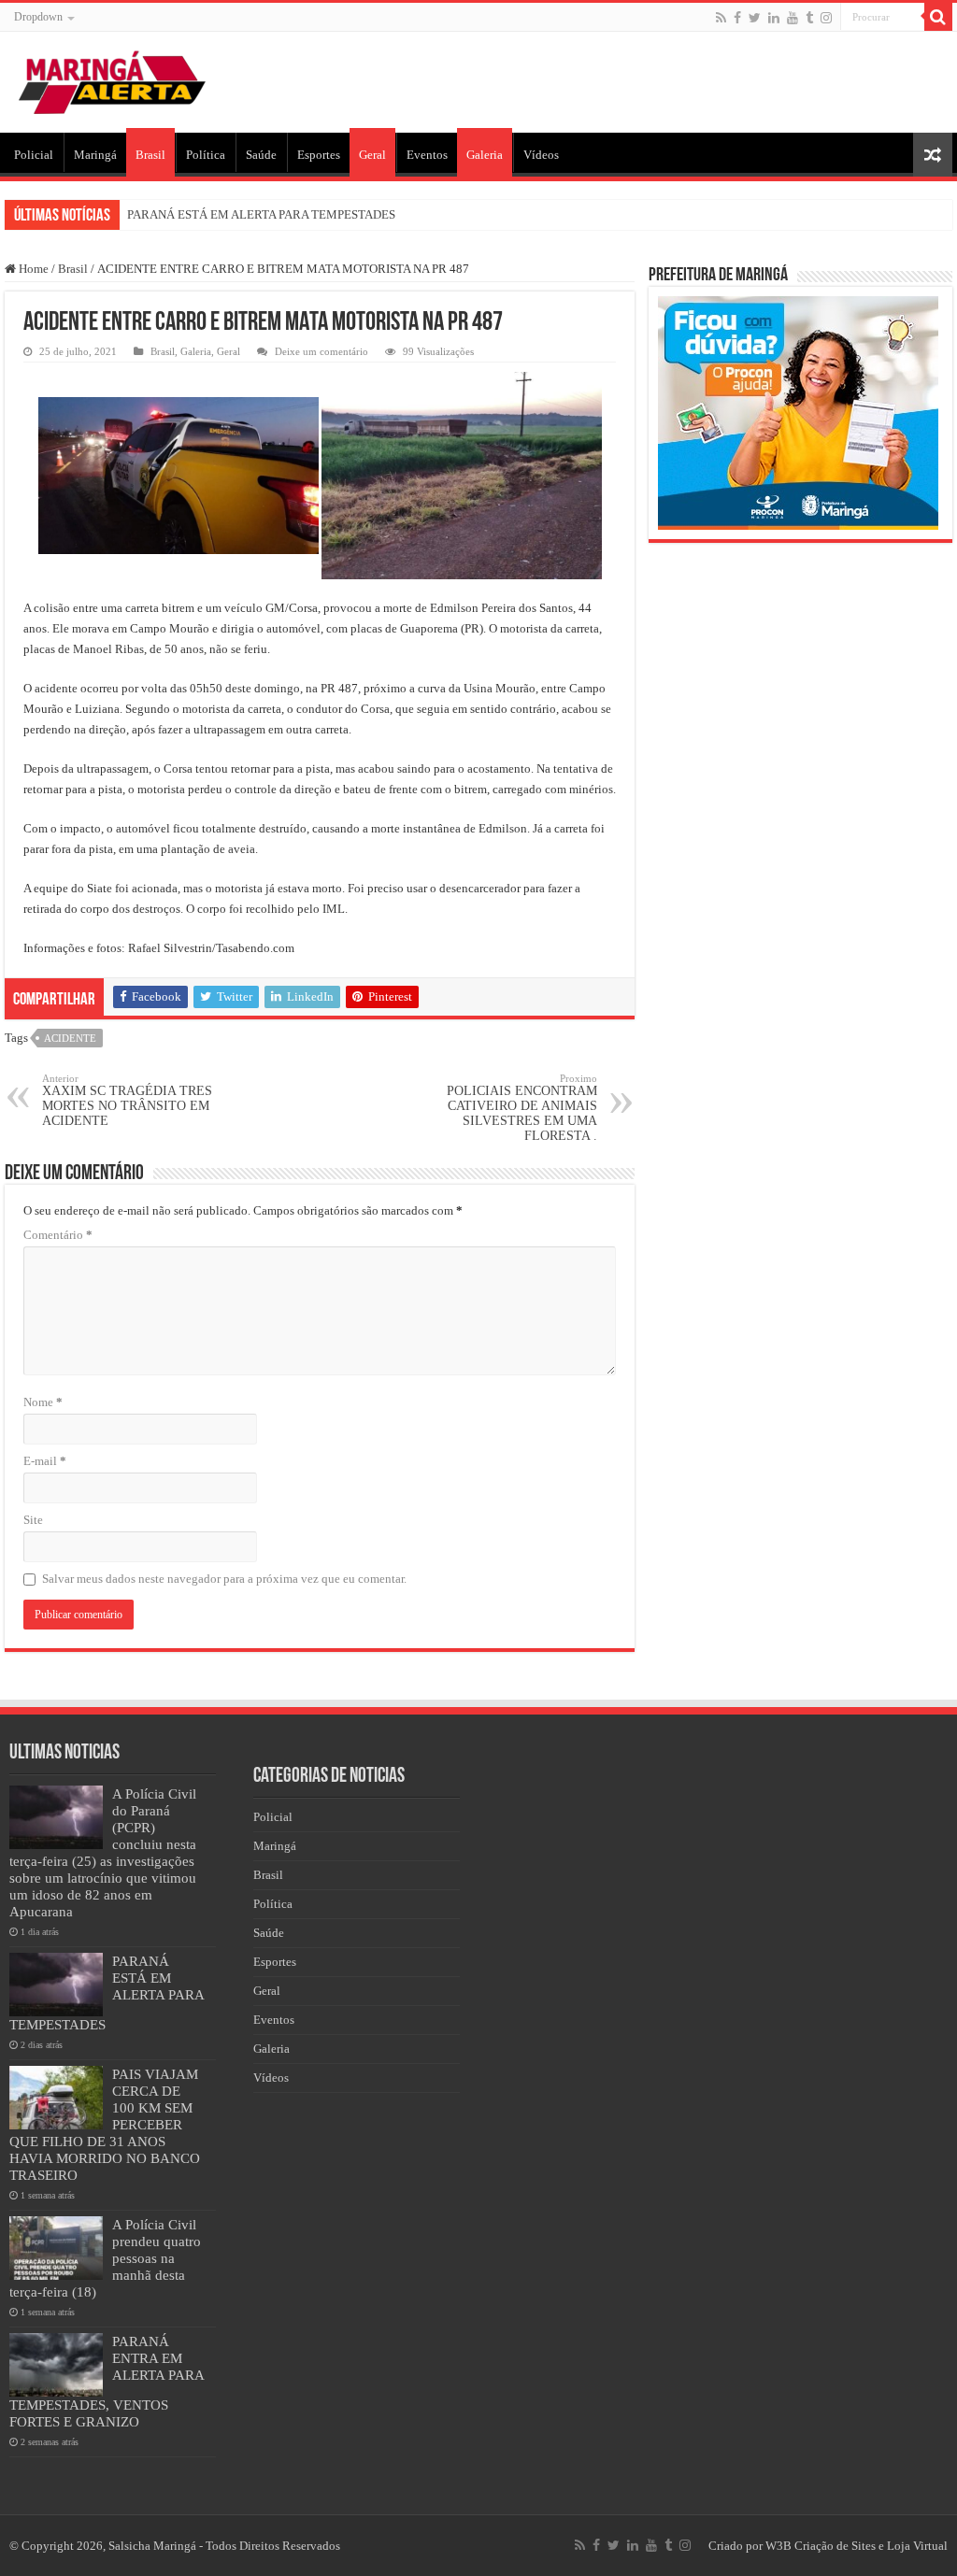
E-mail (45, 1461)
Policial (34, 155)
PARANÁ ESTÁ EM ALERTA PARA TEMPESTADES (261, 214)
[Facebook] (737, 18)
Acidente (70, 1038)
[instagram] (826, 18)
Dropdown (38, 17)
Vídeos (541, 155)
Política (206, 155)
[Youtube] (793, 18)
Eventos (427, 155)
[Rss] (721, 18)
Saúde (261, 155)
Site (33, 1520)
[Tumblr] (809, 18)
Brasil (150, 155)
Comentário (58, 1235)
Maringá (95, 155)
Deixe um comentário (321, 351)
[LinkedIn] (774, 18)
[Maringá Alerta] (112, 78)
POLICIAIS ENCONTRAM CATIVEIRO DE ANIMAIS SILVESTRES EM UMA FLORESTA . (522, 1108)
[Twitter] (755, 18)
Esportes (319, 155)
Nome (43, 1402)
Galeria (485, 155)
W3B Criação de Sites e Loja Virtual (857, 2546)
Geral (372, 155)
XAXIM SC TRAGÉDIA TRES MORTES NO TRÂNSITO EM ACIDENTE (127, 1100)
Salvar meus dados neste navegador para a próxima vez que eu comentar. (224, 1579)
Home (32, 269)
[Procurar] (938, 17)
